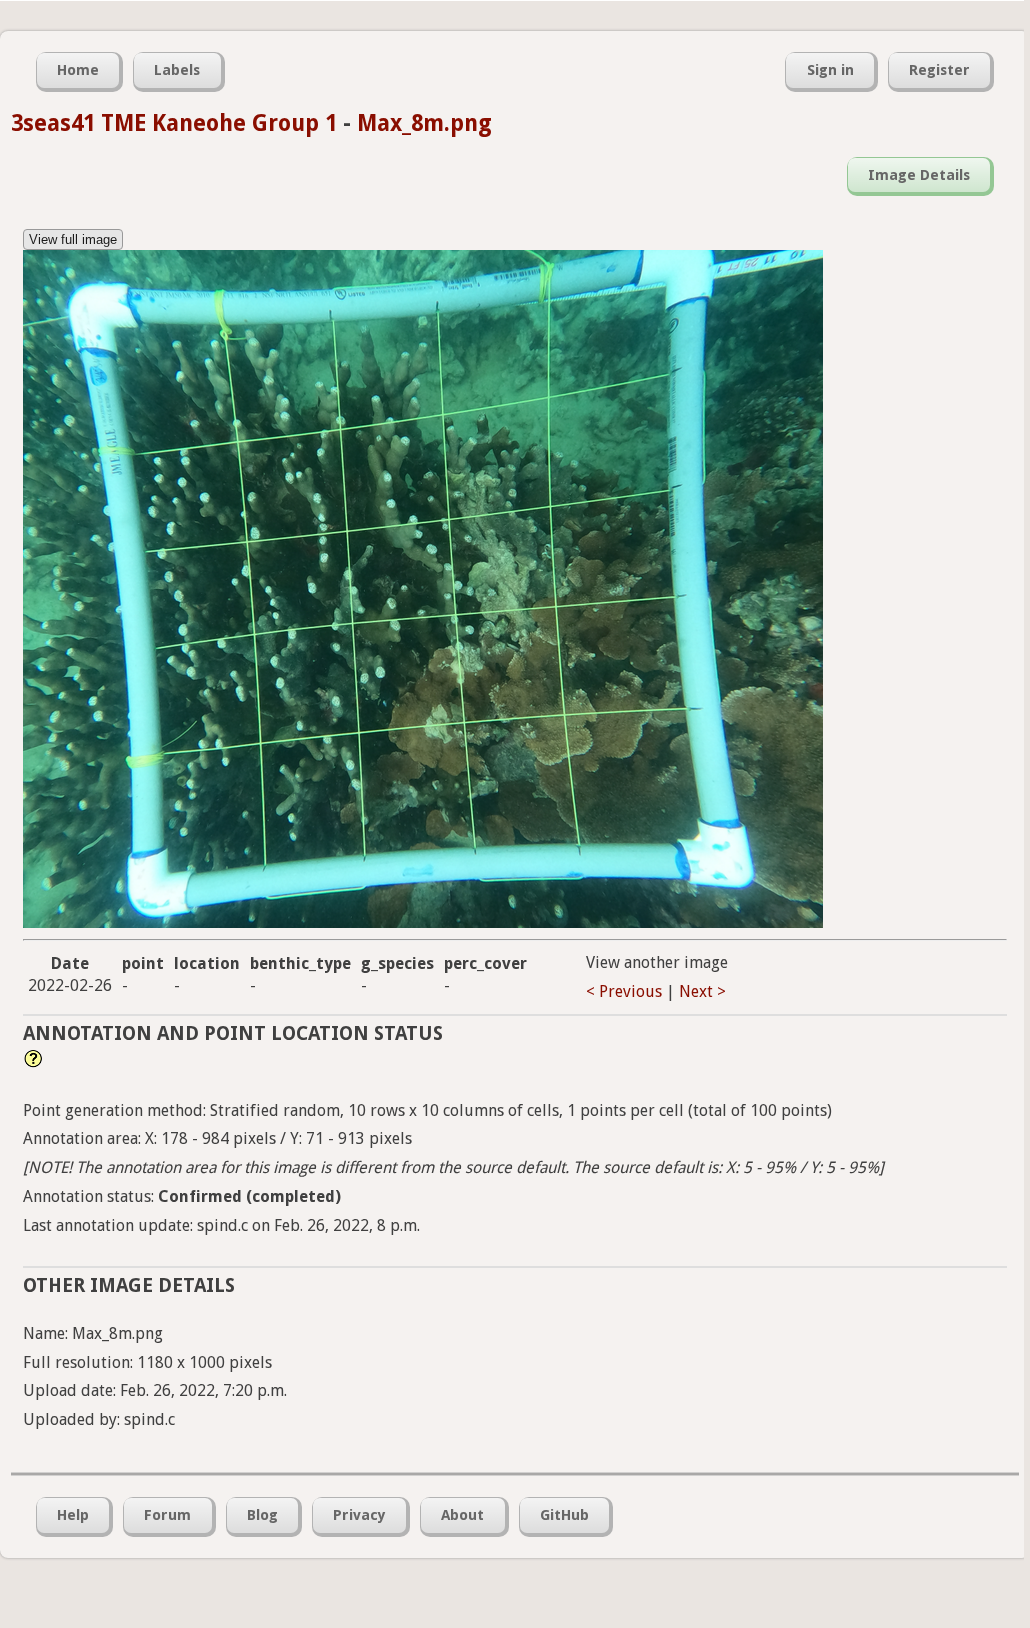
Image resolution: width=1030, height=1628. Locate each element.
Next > (702, 991)
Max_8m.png (424, 123)
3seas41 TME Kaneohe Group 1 (174, 123)
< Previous (624, 991)
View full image (73, 239)
